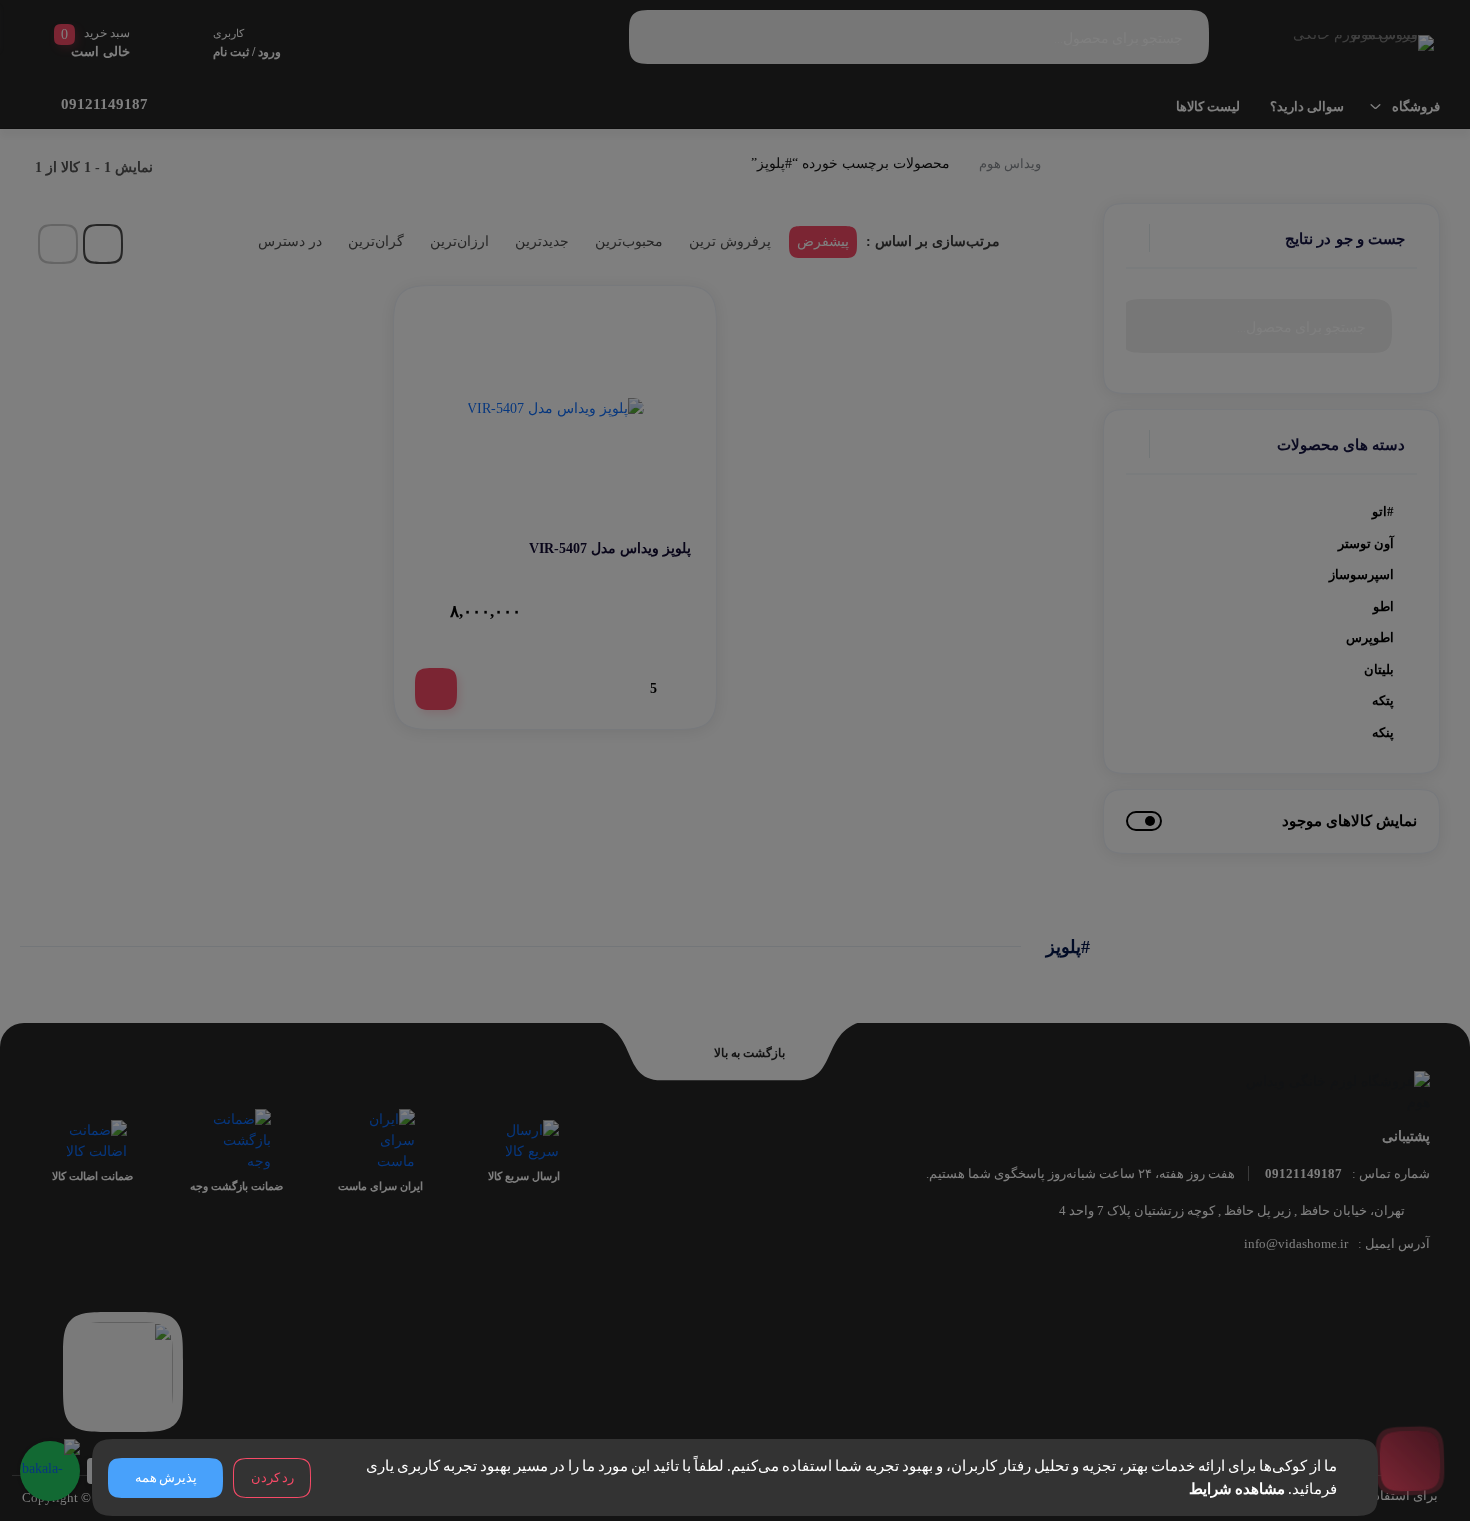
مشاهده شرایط (1237, 1489)
